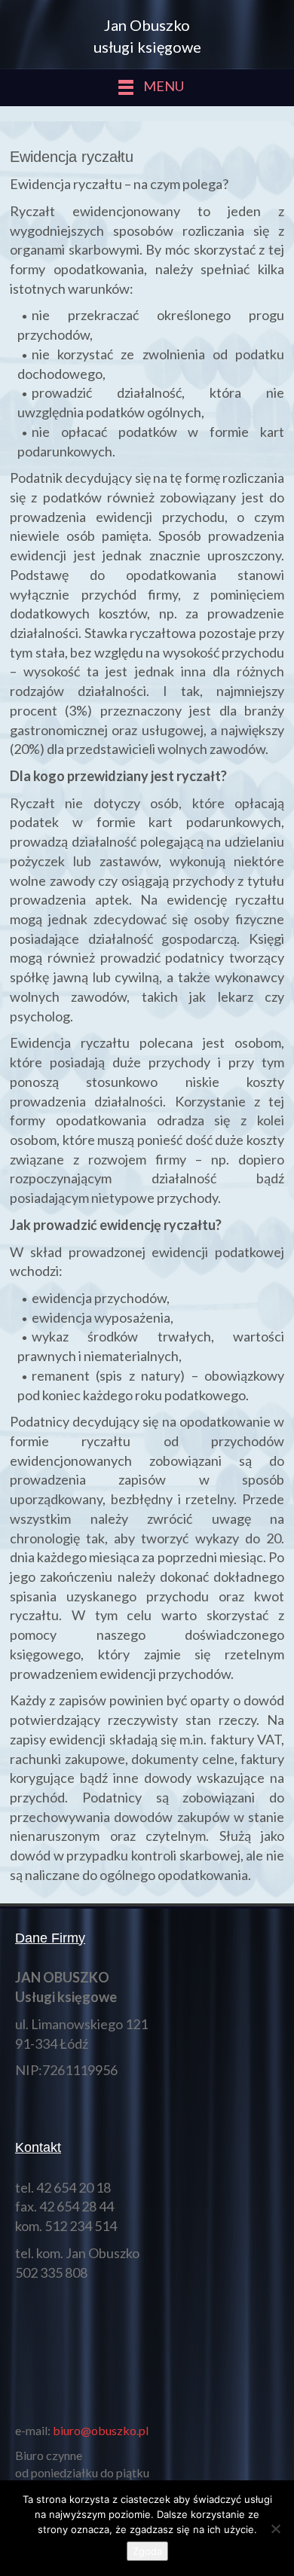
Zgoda (147, 2551)
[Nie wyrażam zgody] (275, 2529)
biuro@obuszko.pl (101, 2430)
